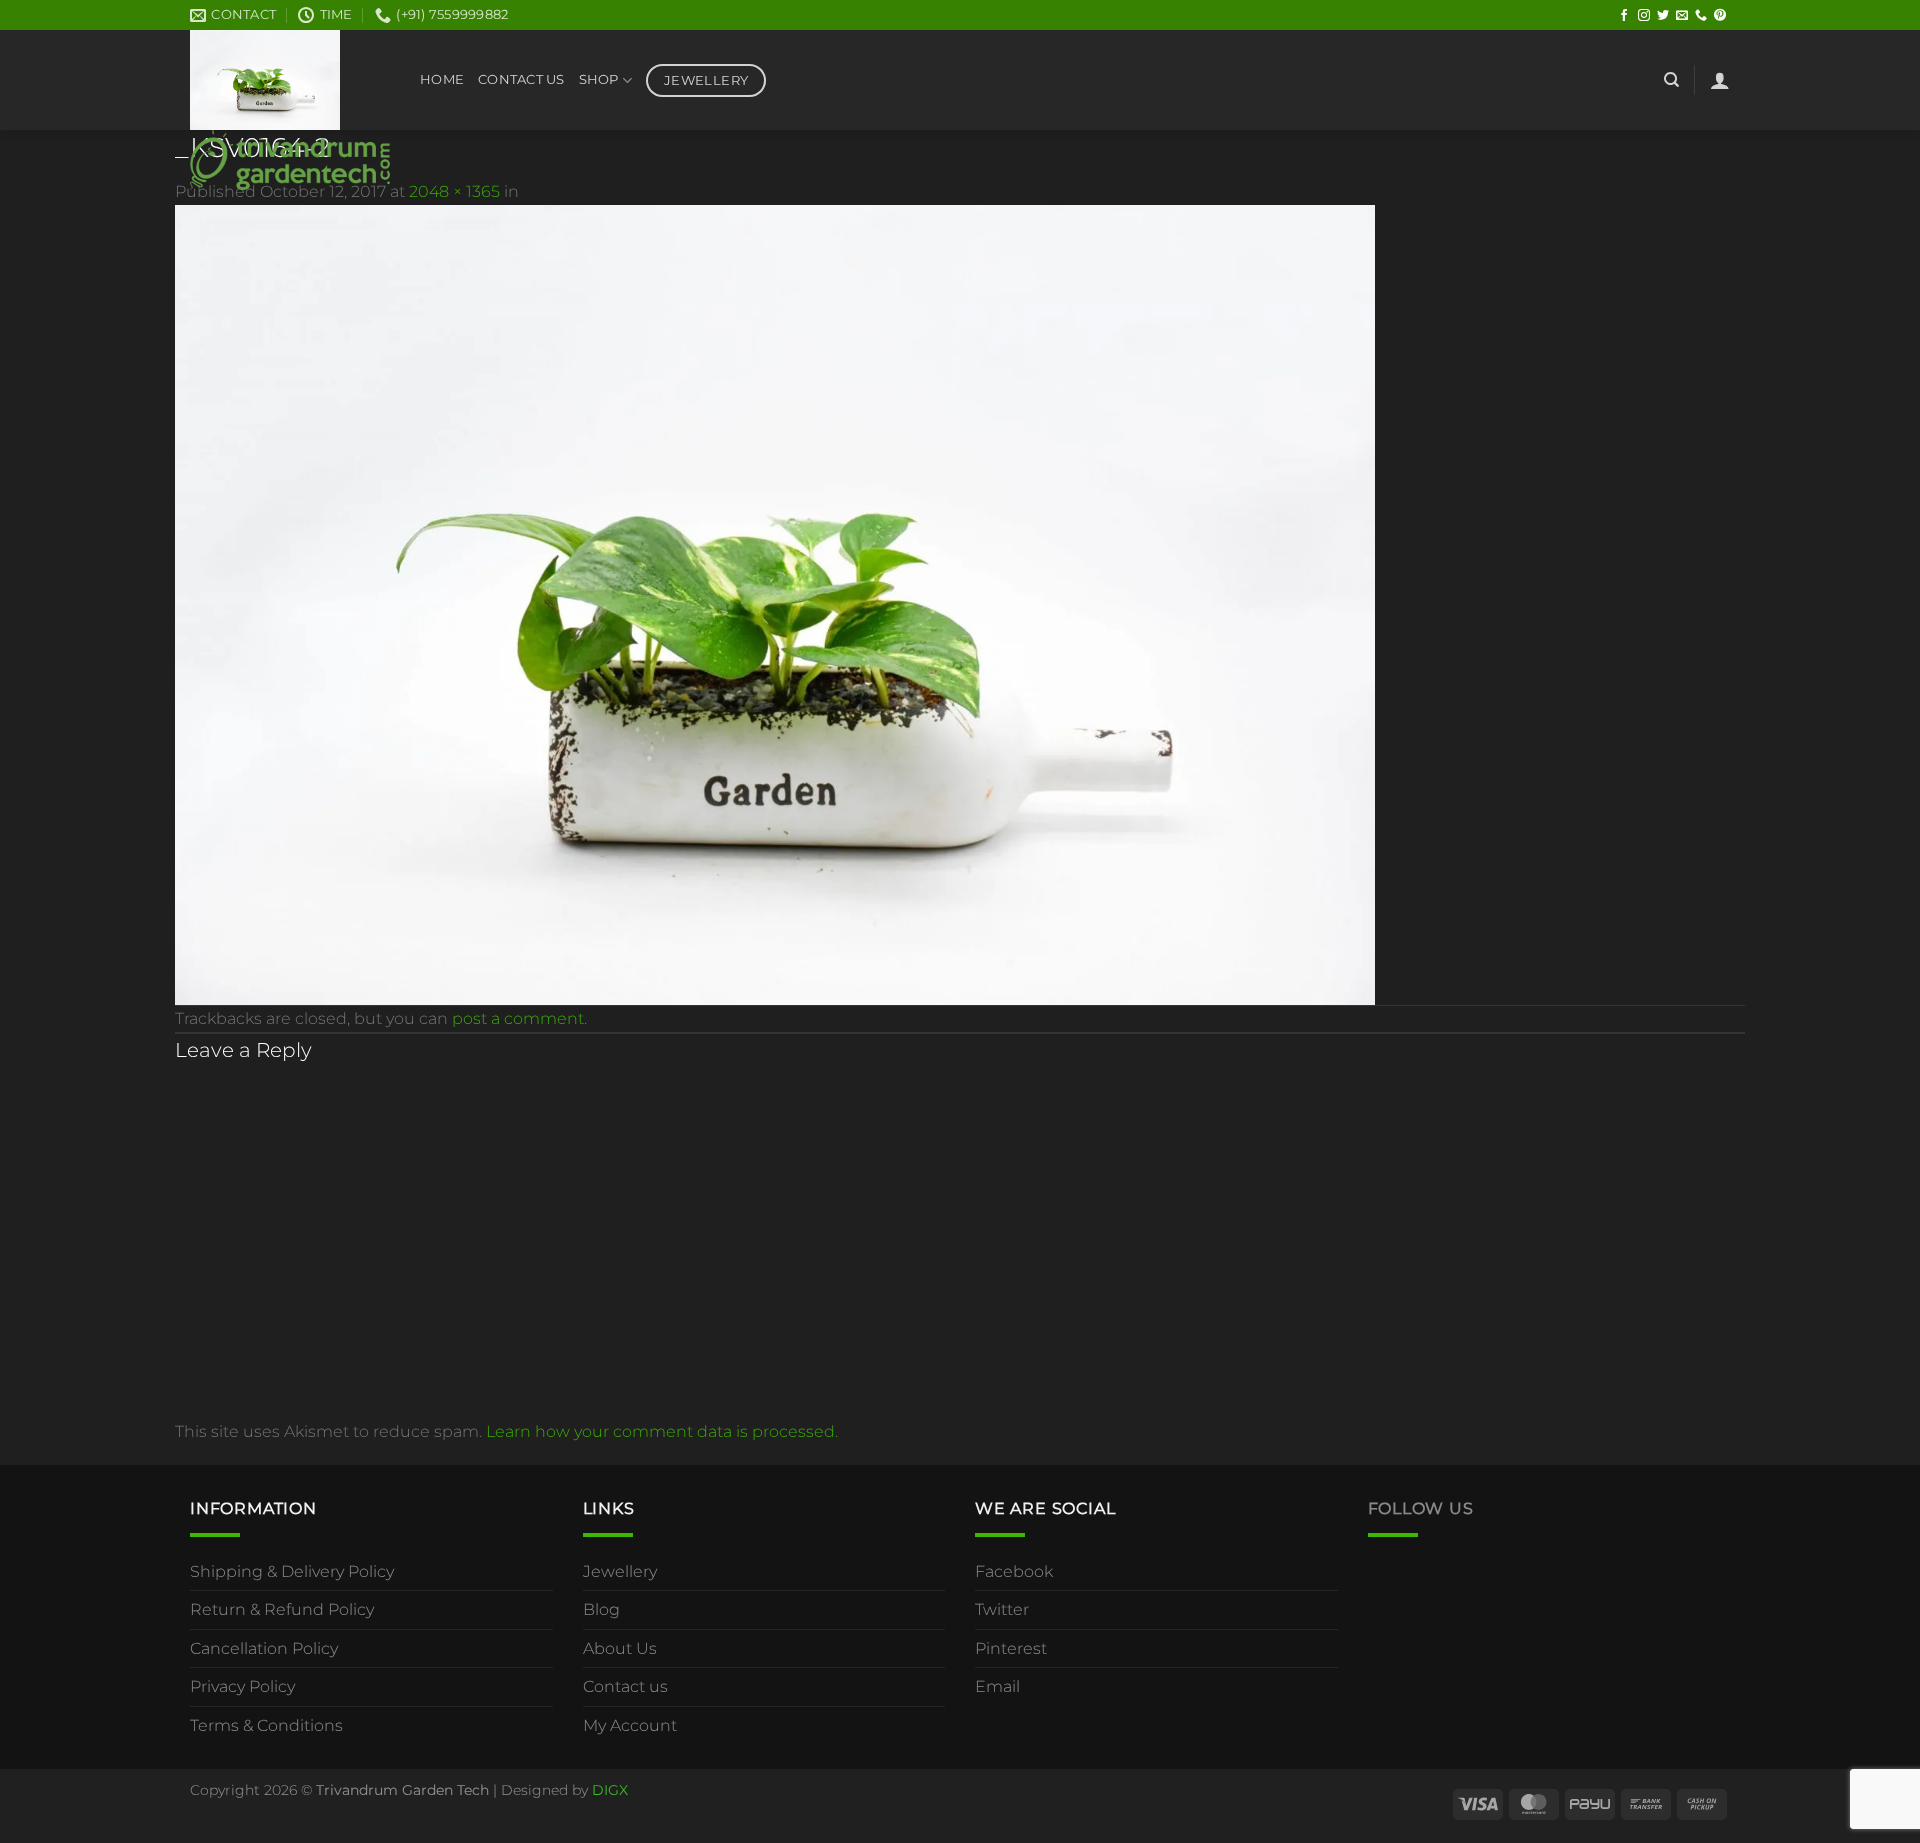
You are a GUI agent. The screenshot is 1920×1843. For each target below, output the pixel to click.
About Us (620, 1648)
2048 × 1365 (454, 191)
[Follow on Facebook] (1624, 16)
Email (997, 1686)
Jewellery (620, 1571)
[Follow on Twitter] (1663, 16)
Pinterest (1011, 1648)
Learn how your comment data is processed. (662, 1431)
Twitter (1002, 1609)
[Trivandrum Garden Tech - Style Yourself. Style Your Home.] (290, 109)
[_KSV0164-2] (775, 603)
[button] (1720, 80)
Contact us (625, 1686)
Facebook (1014, 1571)
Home (442, 79)
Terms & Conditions (266, 1725)
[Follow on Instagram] (1644, 16)
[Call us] (1701, 16)
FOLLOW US (1421, 1508)
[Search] (1671, 80)
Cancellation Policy (264, 1648)
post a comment (518, 1018)
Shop (599, 79)
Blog (601, 1609)
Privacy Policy (242, 1686)
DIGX (610, 1790)
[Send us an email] (1682, 16)
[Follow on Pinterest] (1720, 16)
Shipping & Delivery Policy (292, 1571)
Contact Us (521, 79)
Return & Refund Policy (282, 1609)
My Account (630, 1725)
